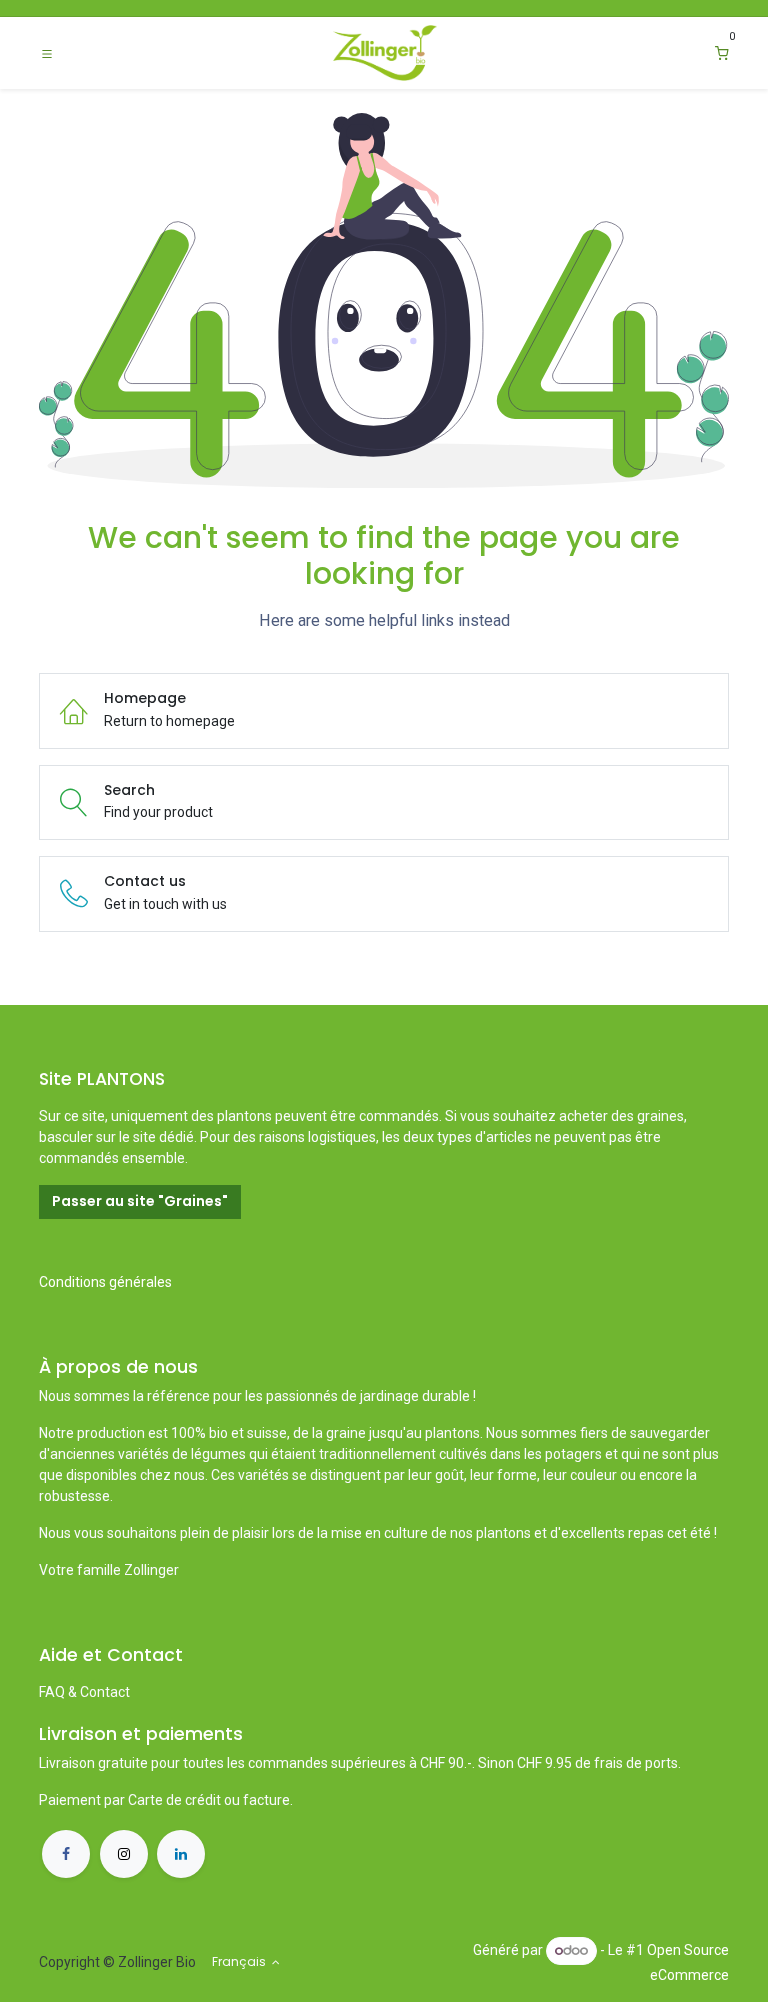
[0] (722, 53)
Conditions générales (105, 1282)
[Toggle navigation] (47, 53)
